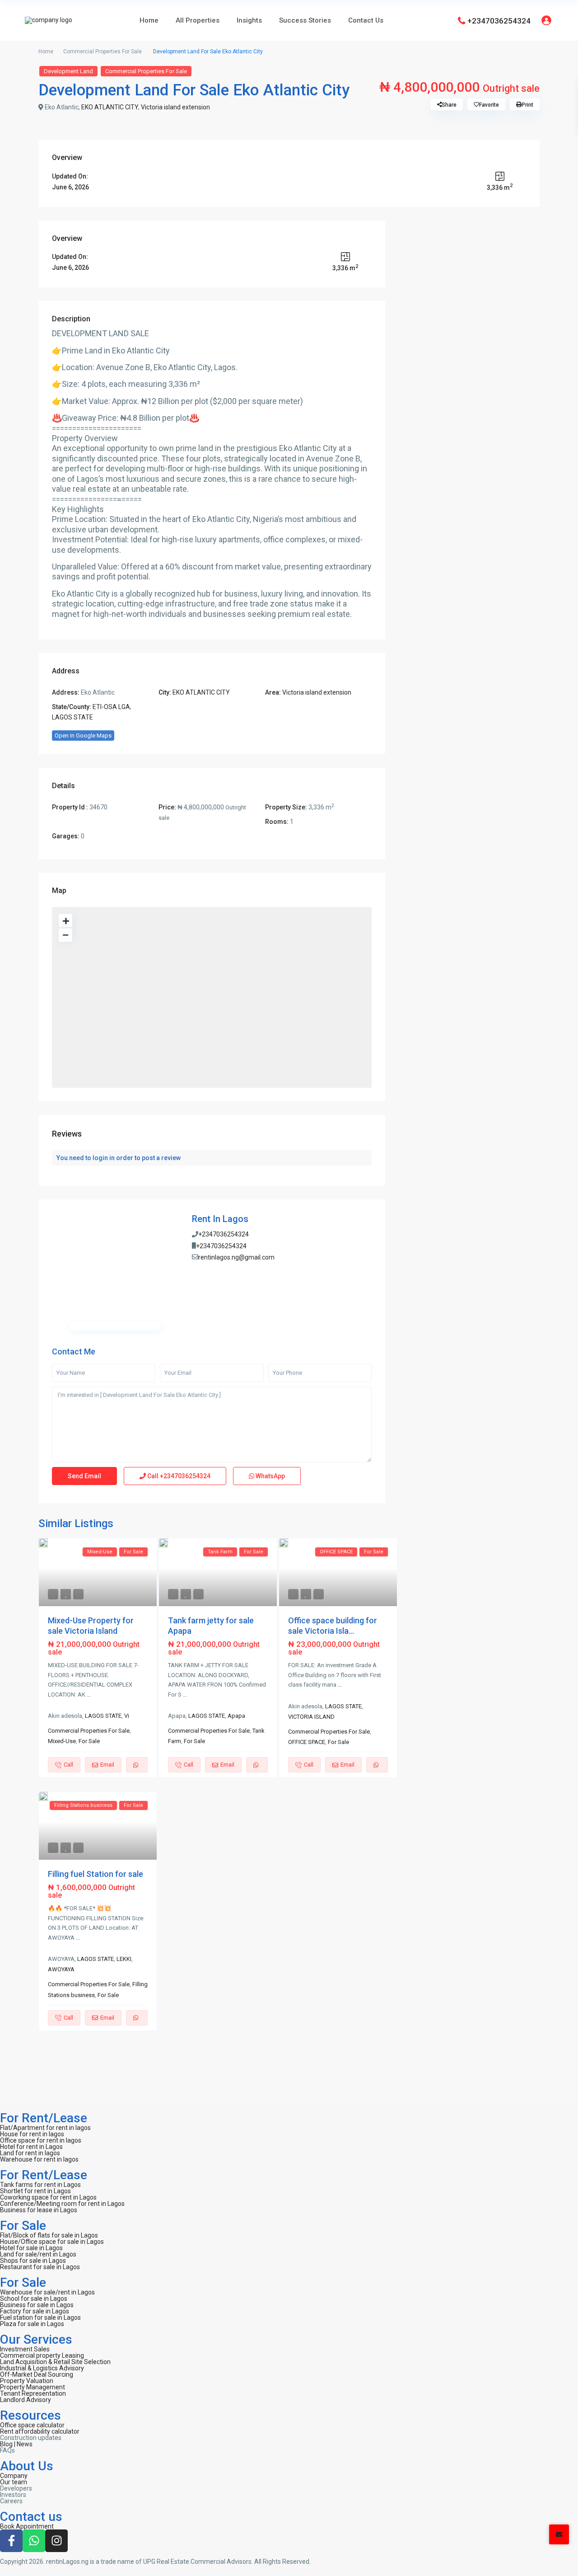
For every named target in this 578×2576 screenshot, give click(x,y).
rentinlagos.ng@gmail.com (236, 1257)
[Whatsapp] (34, 2541)
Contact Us (366, 20)
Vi (127, 1716)
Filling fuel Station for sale (96, 1874)
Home (149, 20)
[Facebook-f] (11, 2541)
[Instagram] (56, 2541)
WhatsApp (270, 1476)
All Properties (198, 20)
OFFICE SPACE (307, 1742)
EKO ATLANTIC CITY (110, 107)
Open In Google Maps (83, 736)
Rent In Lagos (220, 1219)
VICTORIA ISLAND (311, 1717)
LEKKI (124, 1959)
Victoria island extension (175, 107)
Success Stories (305, 20)
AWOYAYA (61, 1969)
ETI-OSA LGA (111, 707)
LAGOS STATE (72, 717)
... (89, 1695)
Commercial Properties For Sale (103, 52)
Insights (249, 20)
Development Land (68, 71)
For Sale (89, 1741)
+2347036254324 (499, 20)
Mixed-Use (62, 1741)
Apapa (236, 1716)
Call (178, 1476)
